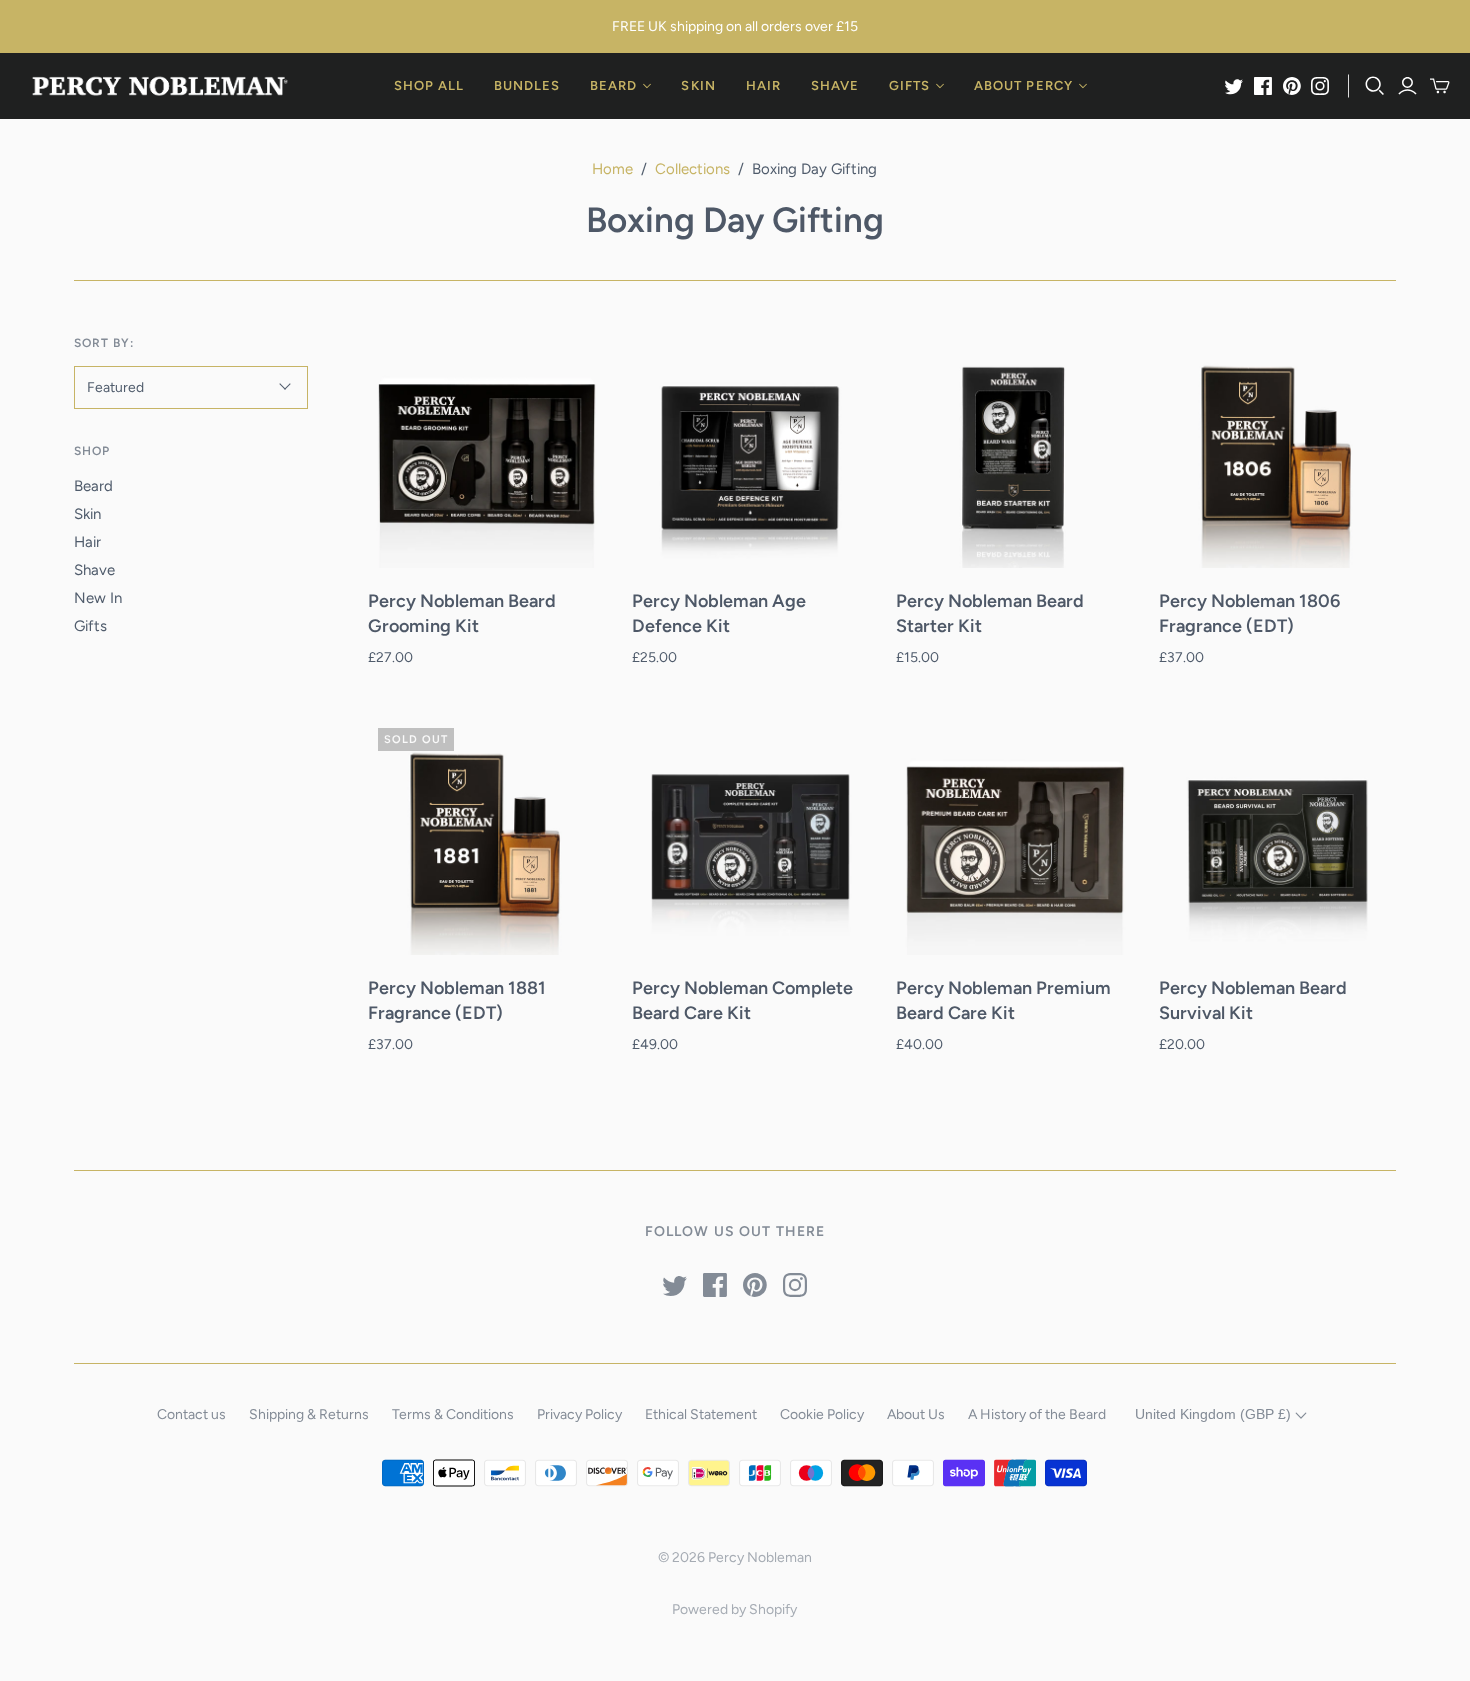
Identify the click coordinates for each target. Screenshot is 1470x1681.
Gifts (90, 626)
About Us (916, 1414)
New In (98, 598)
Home (612, 169)
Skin (87, 514)
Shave (94, 570)
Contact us (191, 1414)
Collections (692, 169)
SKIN (698, 85)
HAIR (763, 85)
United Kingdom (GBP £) (1215, 1414)
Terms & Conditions (453, 1414)
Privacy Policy (579, 1414)
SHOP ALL (429, 85)
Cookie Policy (822, 1414)
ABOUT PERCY (1023, 85)
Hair (87, 542)
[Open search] (1375, 86)
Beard (93, 486)
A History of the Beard (1037, 1414)
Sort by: (104, 343)
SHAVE (835, 85)
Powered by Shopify (734, 1609)
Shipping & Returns (309, 1414)
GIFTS (909, 85)
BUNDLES (527, 85)
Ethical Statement (701, 1414)
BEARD (613, 85)
